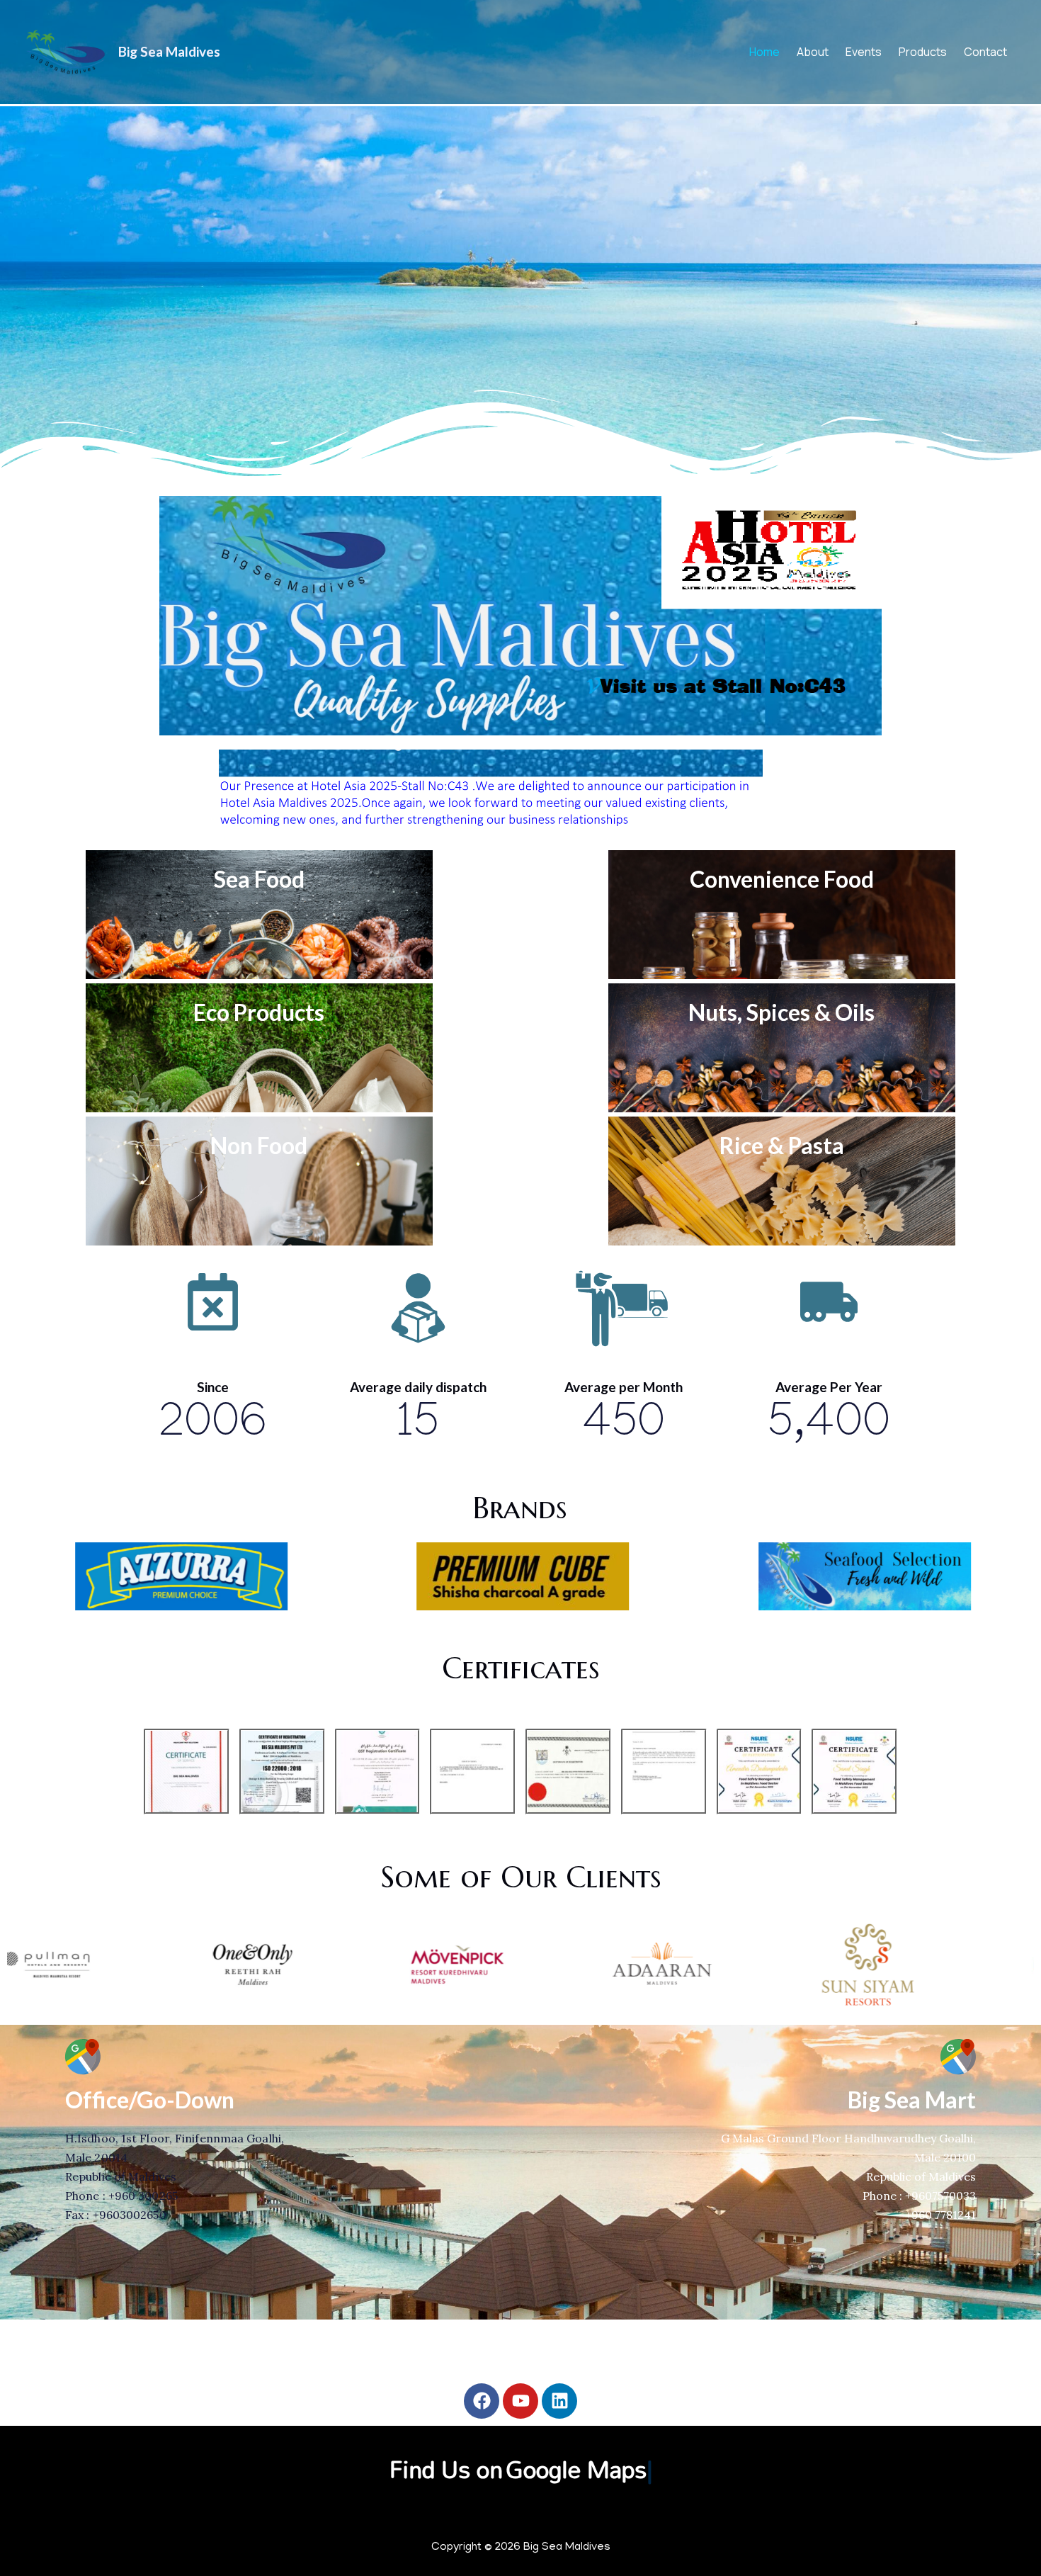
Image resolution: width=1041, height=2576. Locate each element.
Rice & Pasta (782, 1145)
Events (864, 52)
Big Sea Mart (912, 2100)
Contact (985, 52)
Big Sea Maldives (169, 51)
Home (764, 52)
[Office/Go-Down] (83, 2057)
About (813, 52)
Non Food (259, 1145)
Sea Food (259, 879)
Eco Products (259, 1012)
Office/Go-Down (150, 2100)
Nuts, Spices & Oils (781, 1012)
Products (923, 52)
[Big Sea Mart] (958, 2057)
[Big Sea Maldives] (66, 50)
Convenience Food (782, 879)
